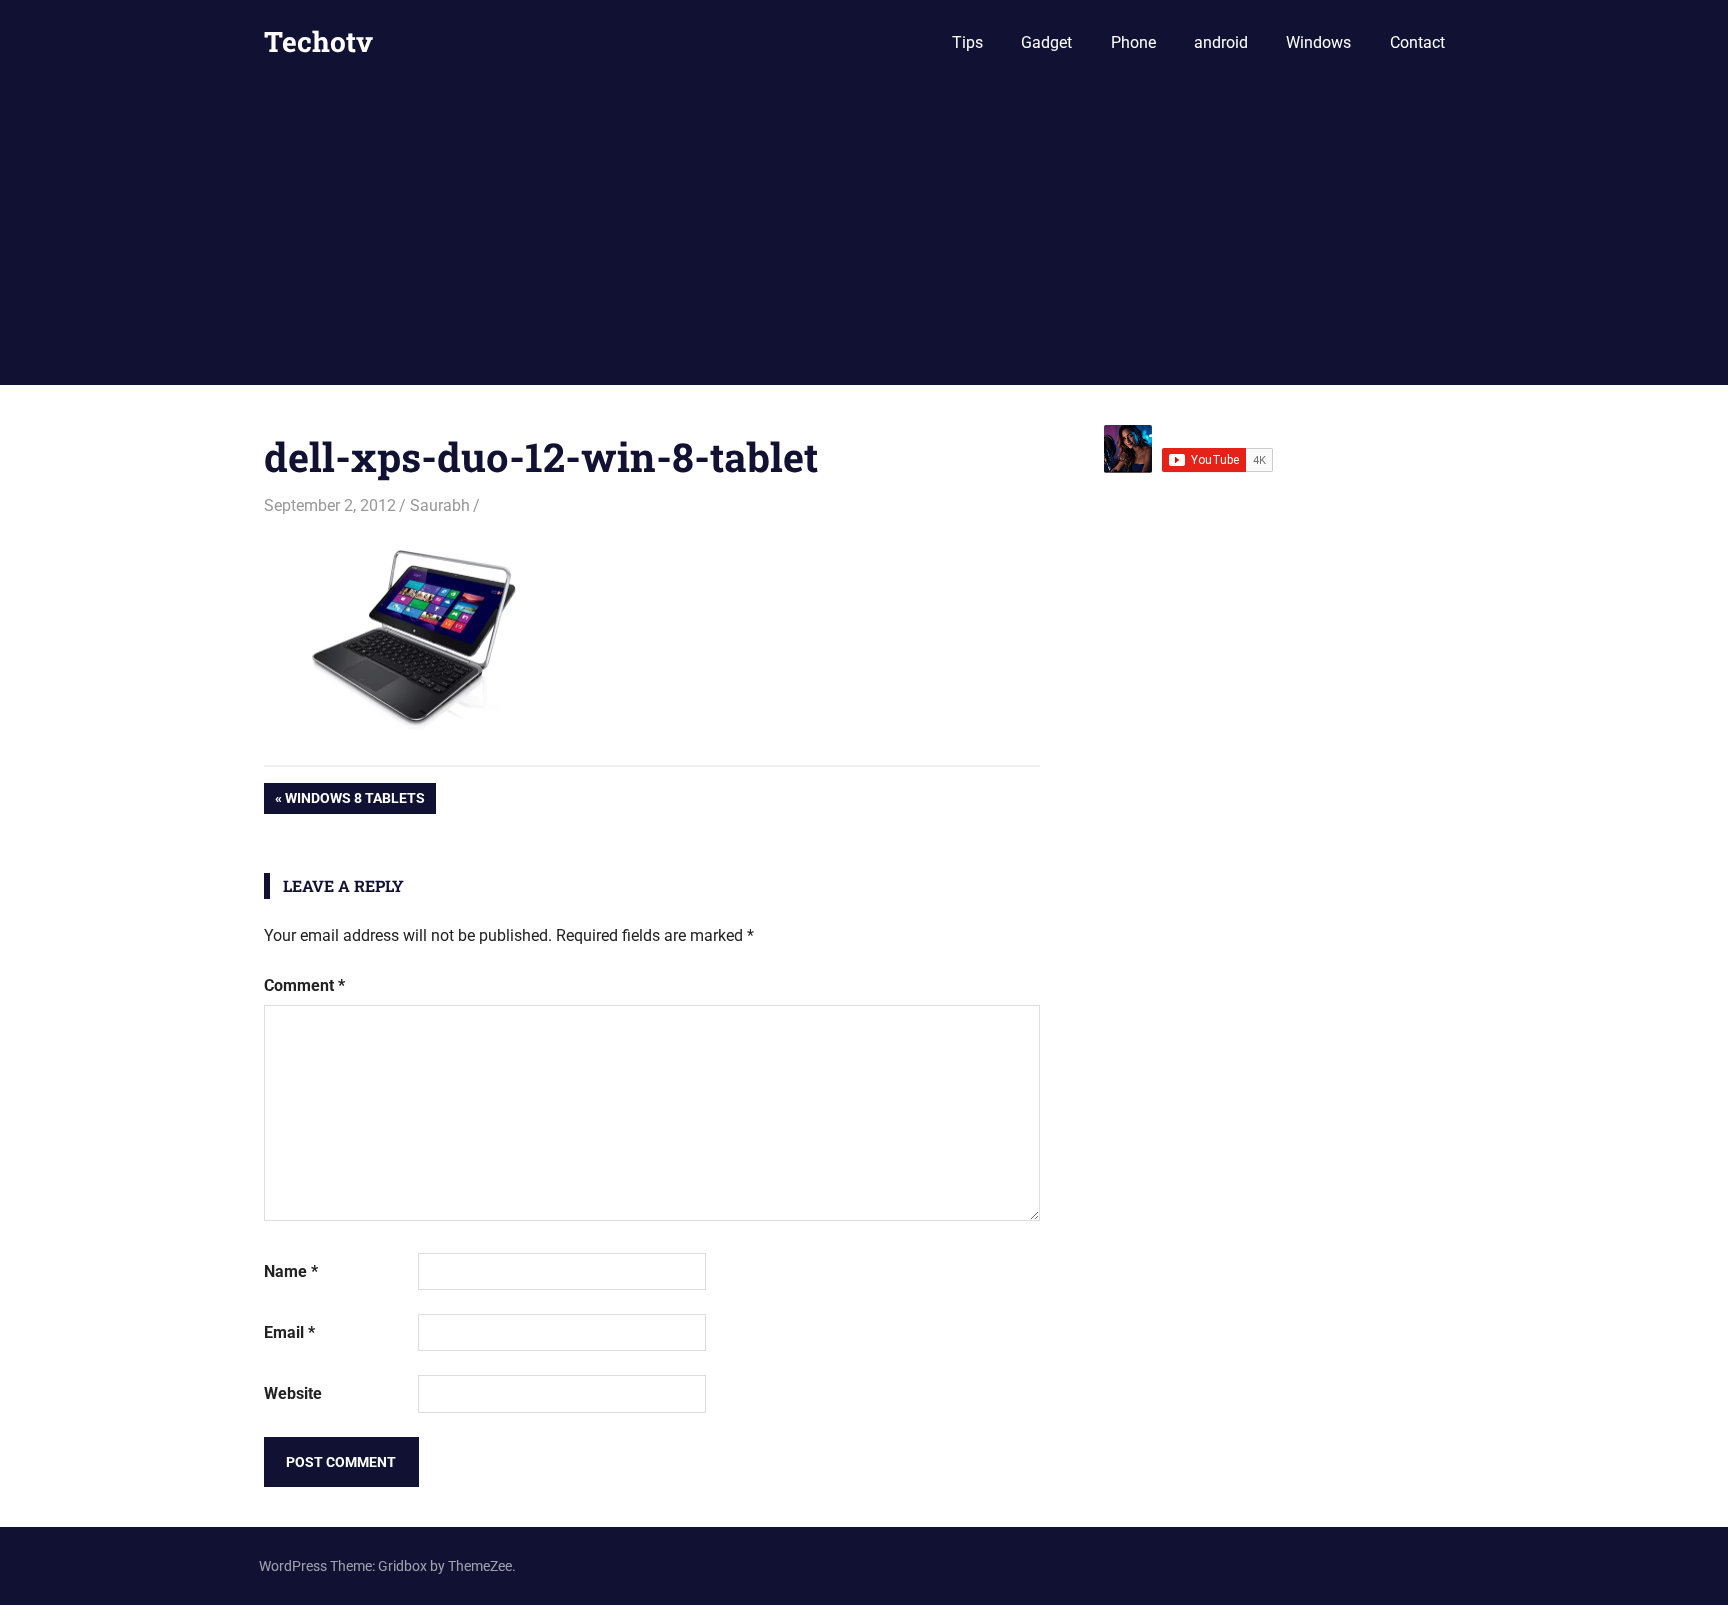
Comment (304, 985)
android (1221, 42)
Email (289, 1332)
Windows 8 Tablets (354, 801)
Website (293, 1393)
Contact (1417, 42)
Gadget (1046, 42)
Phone (1133, 42)
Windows (1318, 42)
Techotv (318, 41)
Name (291, 1271)
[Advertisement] (864, 235)
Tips (967, 42)
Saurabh (440, 505)
